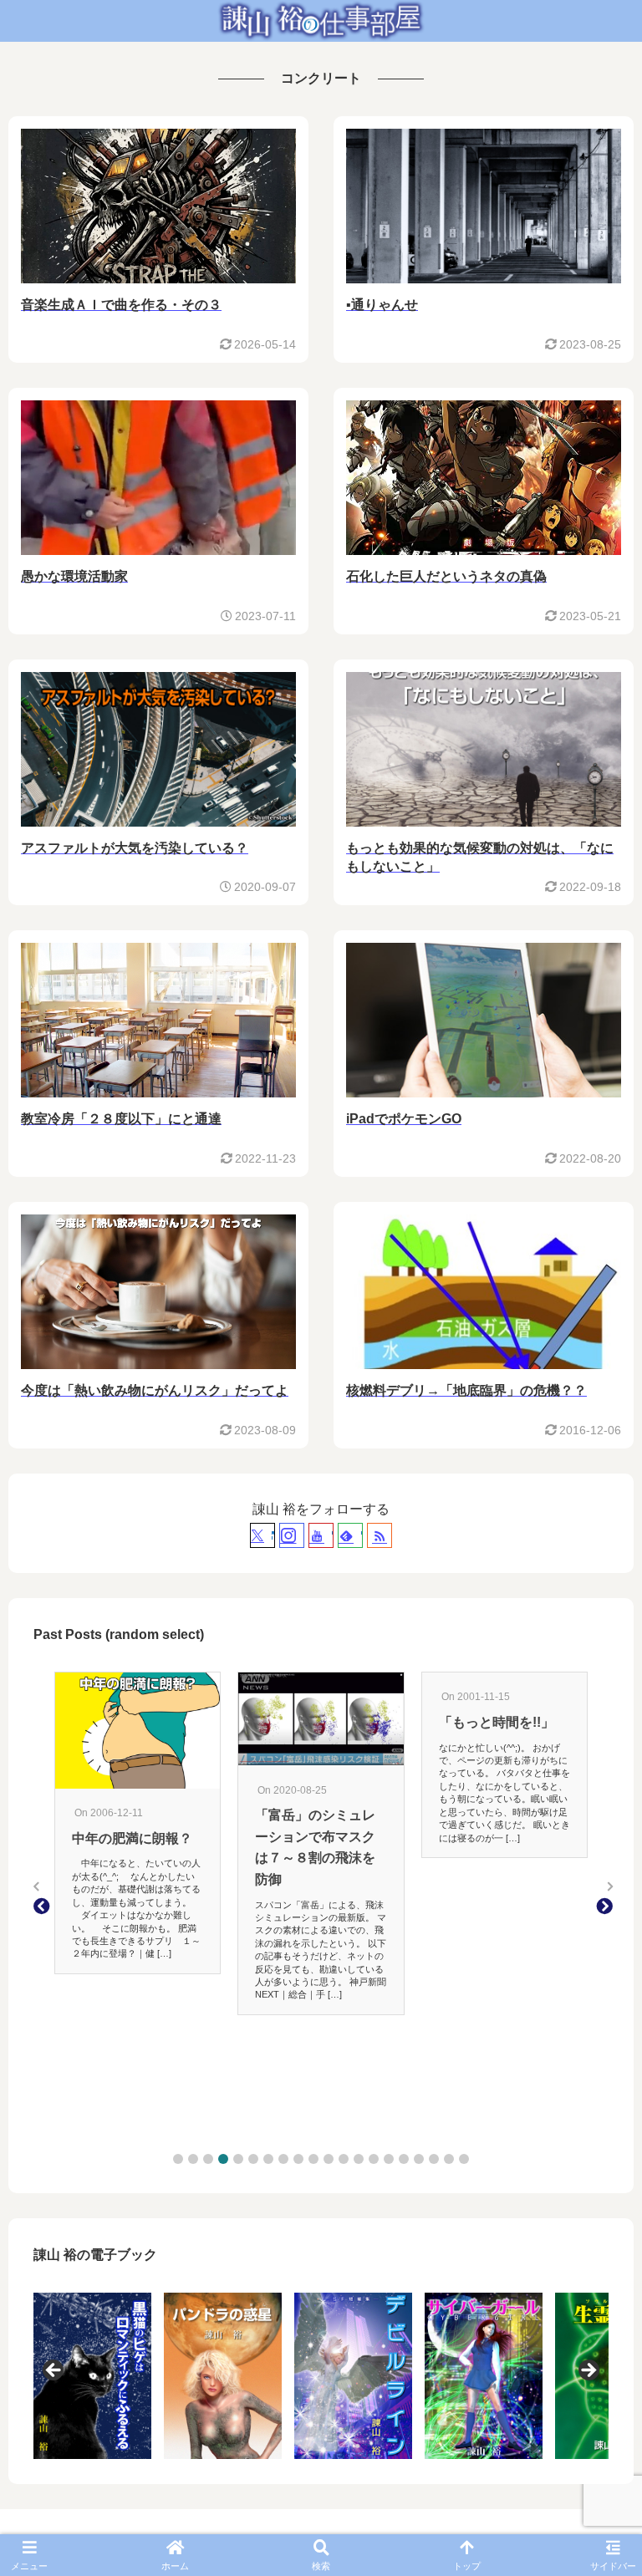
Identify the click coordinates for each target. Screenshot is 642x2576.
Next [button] (588, 2371)
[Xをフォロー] (262, 1535)
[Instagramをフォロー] (292, 1535)
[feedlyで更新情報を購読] (350, 1535)
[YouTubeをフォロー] (321, 1535)
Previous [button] (54, 2371)
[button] (178, 2159)
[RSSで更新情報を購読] (380, 1535)
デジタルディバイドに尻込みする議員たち (499, 1871)
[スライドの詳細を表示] (92, 2376)
